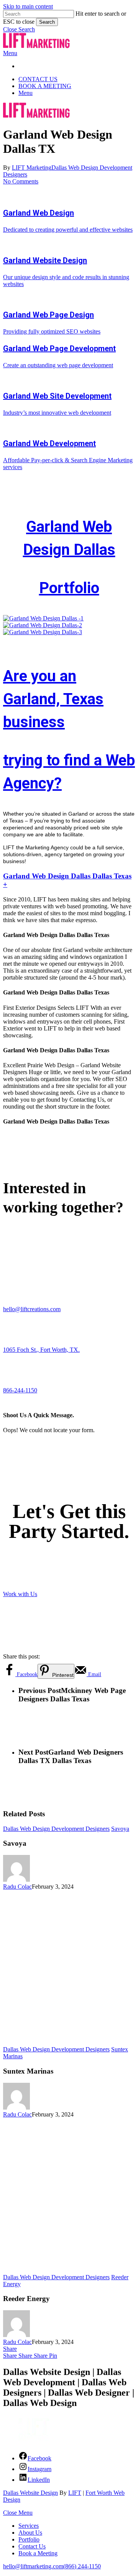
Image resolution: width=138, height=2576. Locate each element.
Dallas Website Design (30, 2493)
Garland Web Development (49, 443)
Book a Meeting (38, 2553)
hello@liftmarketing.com (33, 2566)
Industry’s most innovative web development (57, 413)
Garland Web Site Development (57, 396)
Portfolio (69, 588)
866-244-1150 (20, 1390)
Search (47, 22)
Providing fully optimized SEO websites (52, 331)
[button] (19, 29)
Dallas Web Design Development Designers (56, 1829)
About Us (30, 2533)
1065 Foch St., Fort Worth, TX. (41, 1350)
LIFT (75, 2493)
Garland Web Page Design (48, 315)
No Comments (21, 181)
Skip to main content (28, 6)
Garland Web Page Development (59, 348)
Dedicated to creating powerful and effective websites (68, 230)
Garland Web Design (39, 213)
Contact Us (32, 2546)
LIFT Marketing (32, 168)
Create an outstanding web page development (58, 365)
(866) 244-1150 (82, 2566)
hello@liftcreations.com (32, 1309)
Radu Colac (17, 1887)
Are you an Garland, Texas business (53, 699)
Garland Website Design (45, 260)
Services (29, 2526)
